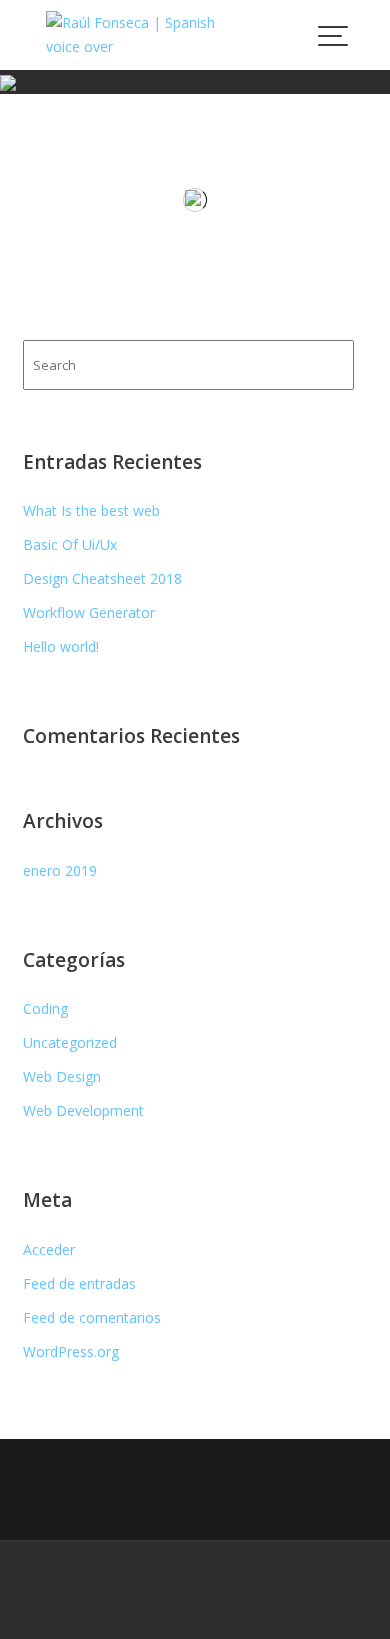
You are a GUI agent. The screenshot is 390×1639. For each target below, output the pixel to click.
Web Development (83, 1110)
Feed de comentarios (92, 1317)
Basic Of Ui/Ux (70, 544)
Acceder (49, 1249)
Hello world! (61, 646)
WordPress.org (71, 1351)
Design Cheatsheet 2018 (102, 578)
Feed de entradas (79, 1283)
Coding (45, 1008)
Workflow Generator (89, 612)
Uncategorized (70, 1042)
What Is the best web (91, 510)
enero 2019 (60, 870)
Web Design (62, 1076)
